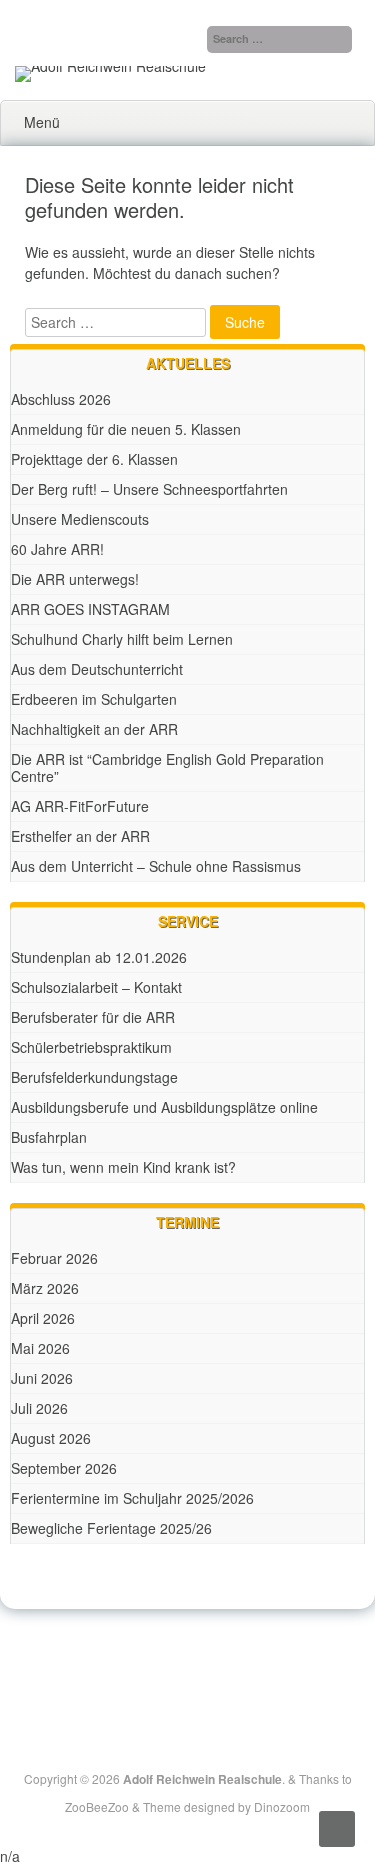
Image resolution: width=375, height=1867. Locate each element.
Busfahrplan (49, 1137)
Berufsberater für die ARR (93, 1017)
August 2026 (51, 1438)
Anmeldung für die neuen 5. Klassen (126, 429)
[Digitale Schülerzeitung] (166, 1659)
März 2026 (45, 1288)
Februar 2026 (54, 1258)
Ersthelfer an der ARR (80, 836)
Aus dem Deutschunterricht (97, 669)
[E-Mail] (212, 1659)
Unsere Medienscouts (80, 519)
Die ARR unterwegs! (75, 579)
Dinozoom (282, 1806)
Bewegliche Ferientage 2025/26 (111, 1528)
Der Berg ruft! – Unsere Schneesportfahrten (149, 489)
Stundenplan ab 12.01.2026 (99, 957)
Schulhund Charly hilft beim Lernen (122, 639)
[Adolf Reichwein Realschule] (110, 66)
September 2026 (64, 1468)
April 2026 (43, 1318)
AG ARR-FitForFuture (80, 806)
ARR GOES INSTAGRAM (90, 609)
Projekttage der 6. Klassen (94, 459)
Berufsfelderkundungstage (94, 1077)
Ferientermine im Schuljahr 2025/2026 (132, 1498)
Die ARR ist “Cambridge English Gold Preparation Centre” (167, 767)
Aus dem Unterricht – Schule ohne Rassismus (156, 866)
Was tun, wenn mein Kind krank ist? (123, 1167)
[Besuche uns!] (190, 1659)
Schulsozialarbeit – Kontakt (96, 987)
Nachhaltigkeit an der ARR (94, 729)
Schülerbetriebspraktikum (91, 1047)
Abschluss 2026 (61, 399)
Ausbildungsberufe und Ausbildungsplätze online (164, 1107)
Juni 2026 (42, 1378)
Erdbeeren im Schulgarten (94, 699)
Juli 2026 (39, 1408)
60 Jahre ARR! (57, 549)
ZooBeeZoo (97, 1806)
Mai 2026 (40, 1348)
